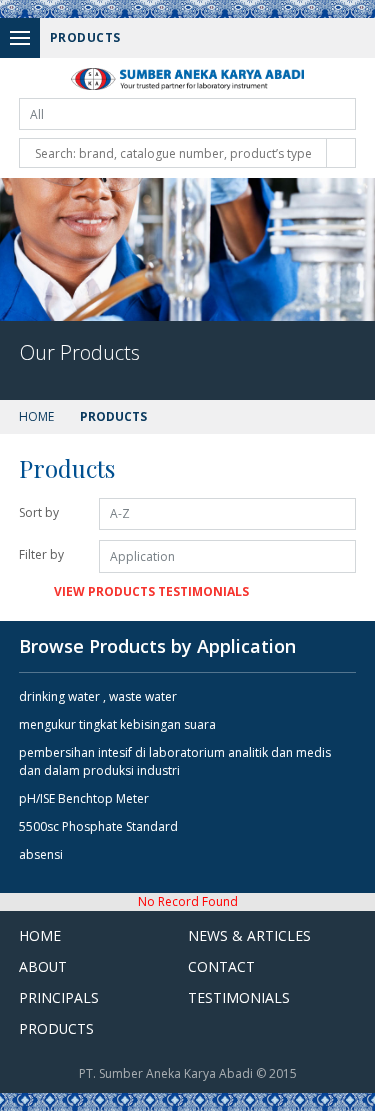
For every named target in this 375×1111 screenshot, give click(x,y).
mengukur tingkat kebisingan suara (117, 724)
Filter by (41, 554)
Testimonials (239, 997)
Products (56, 1028)
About (43, 966)
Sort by (39, 512)
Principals (59, 997)
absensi (41, 854)
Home (36, 416)
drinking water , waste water (98, 696)
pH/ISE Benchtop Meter (84, 798)
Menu (20, 38)
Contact (221, 966)
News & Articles (249, 935)
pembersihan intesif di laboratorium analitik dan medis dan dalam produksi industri (175, 761)
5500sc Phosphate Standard (98, 826)
